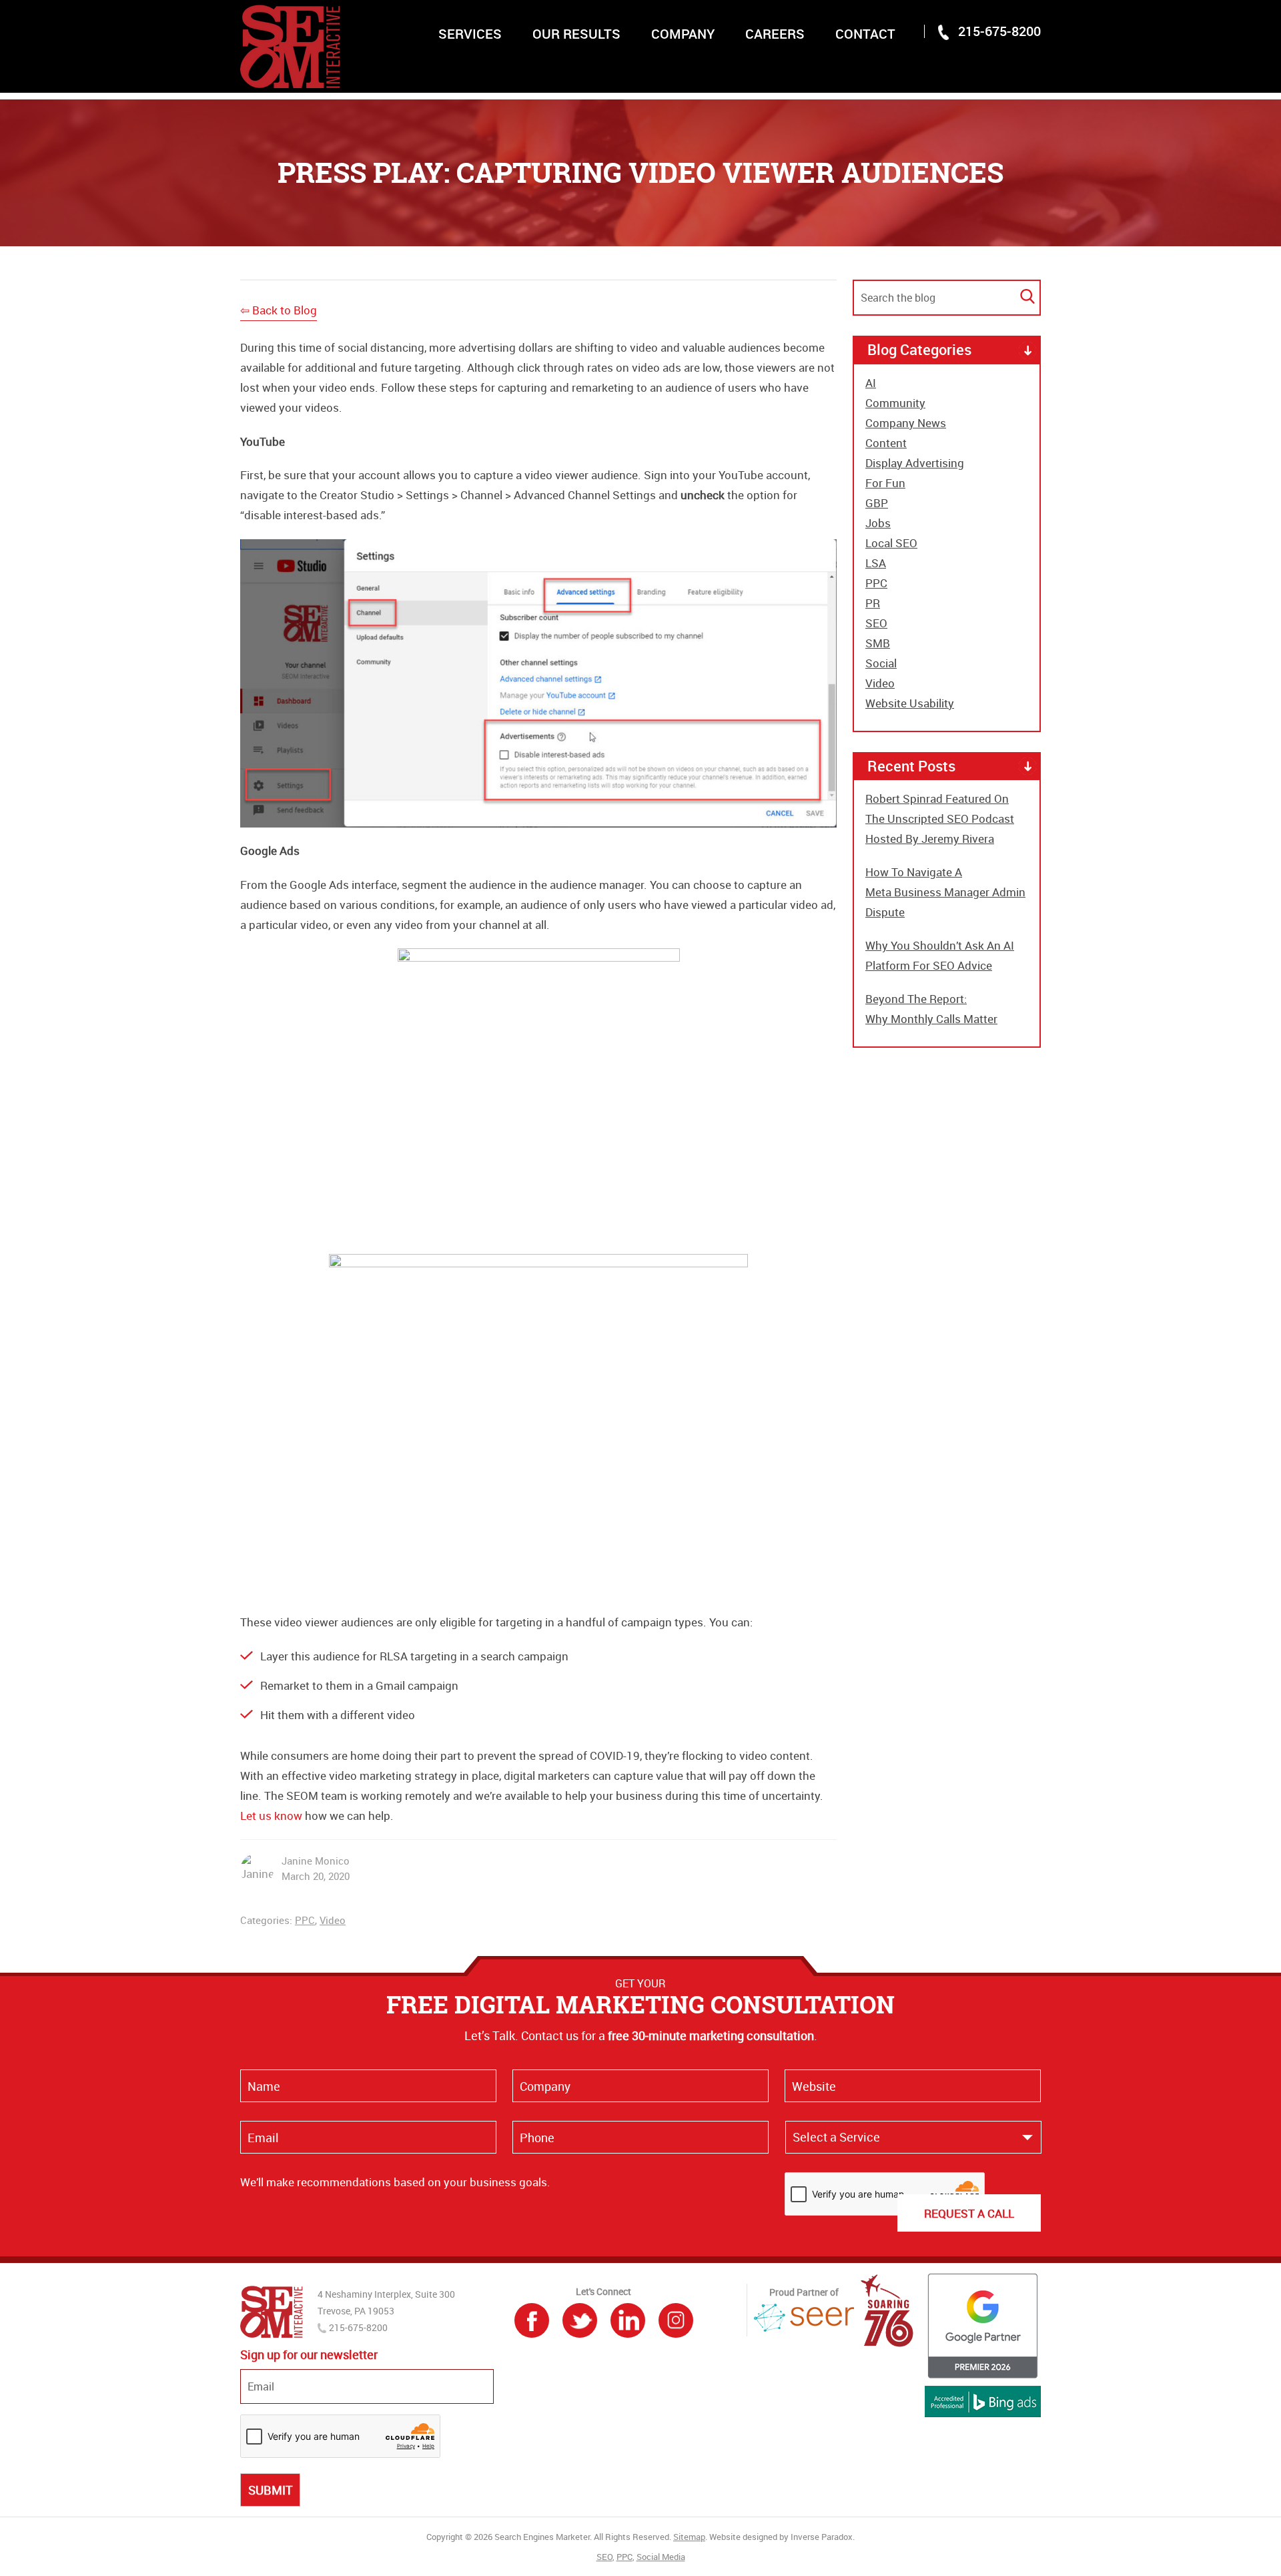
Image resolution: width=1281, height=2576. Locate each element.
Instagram (676, 2320)
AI (871, 383)
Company (683, 34)
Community (895, 403)
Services (470, 34)
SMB (878, 643)
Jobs (878, 523)
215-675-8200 (999, 31)
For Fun (885, 483)
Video (333, 1920)
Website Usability (910, 703)
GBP (877, 503)
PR (873, 603)
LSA (876, 563)
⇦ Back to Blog (279, 310)
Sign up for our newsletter (309, 2355)
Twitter (580, 2320)
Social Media (661, 2557)
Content (886, 443)
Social (881, 663)
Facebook (532, 2320)
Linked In (628, 2320)
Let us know (271, 1816)
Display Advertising (915, 463)
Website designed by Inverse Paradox (781, 2537)
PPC (305, 1920)
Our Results (576, 34)
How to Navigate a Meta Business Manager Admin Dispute (945, 892)
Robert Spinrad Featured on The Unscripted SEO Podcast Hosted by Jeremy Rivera (940, 819)
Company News (906, 423)
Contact (865, 34)
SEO (876, 623)
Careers (775, 34)
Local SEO (891, 543)
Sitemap (689, 2537)
